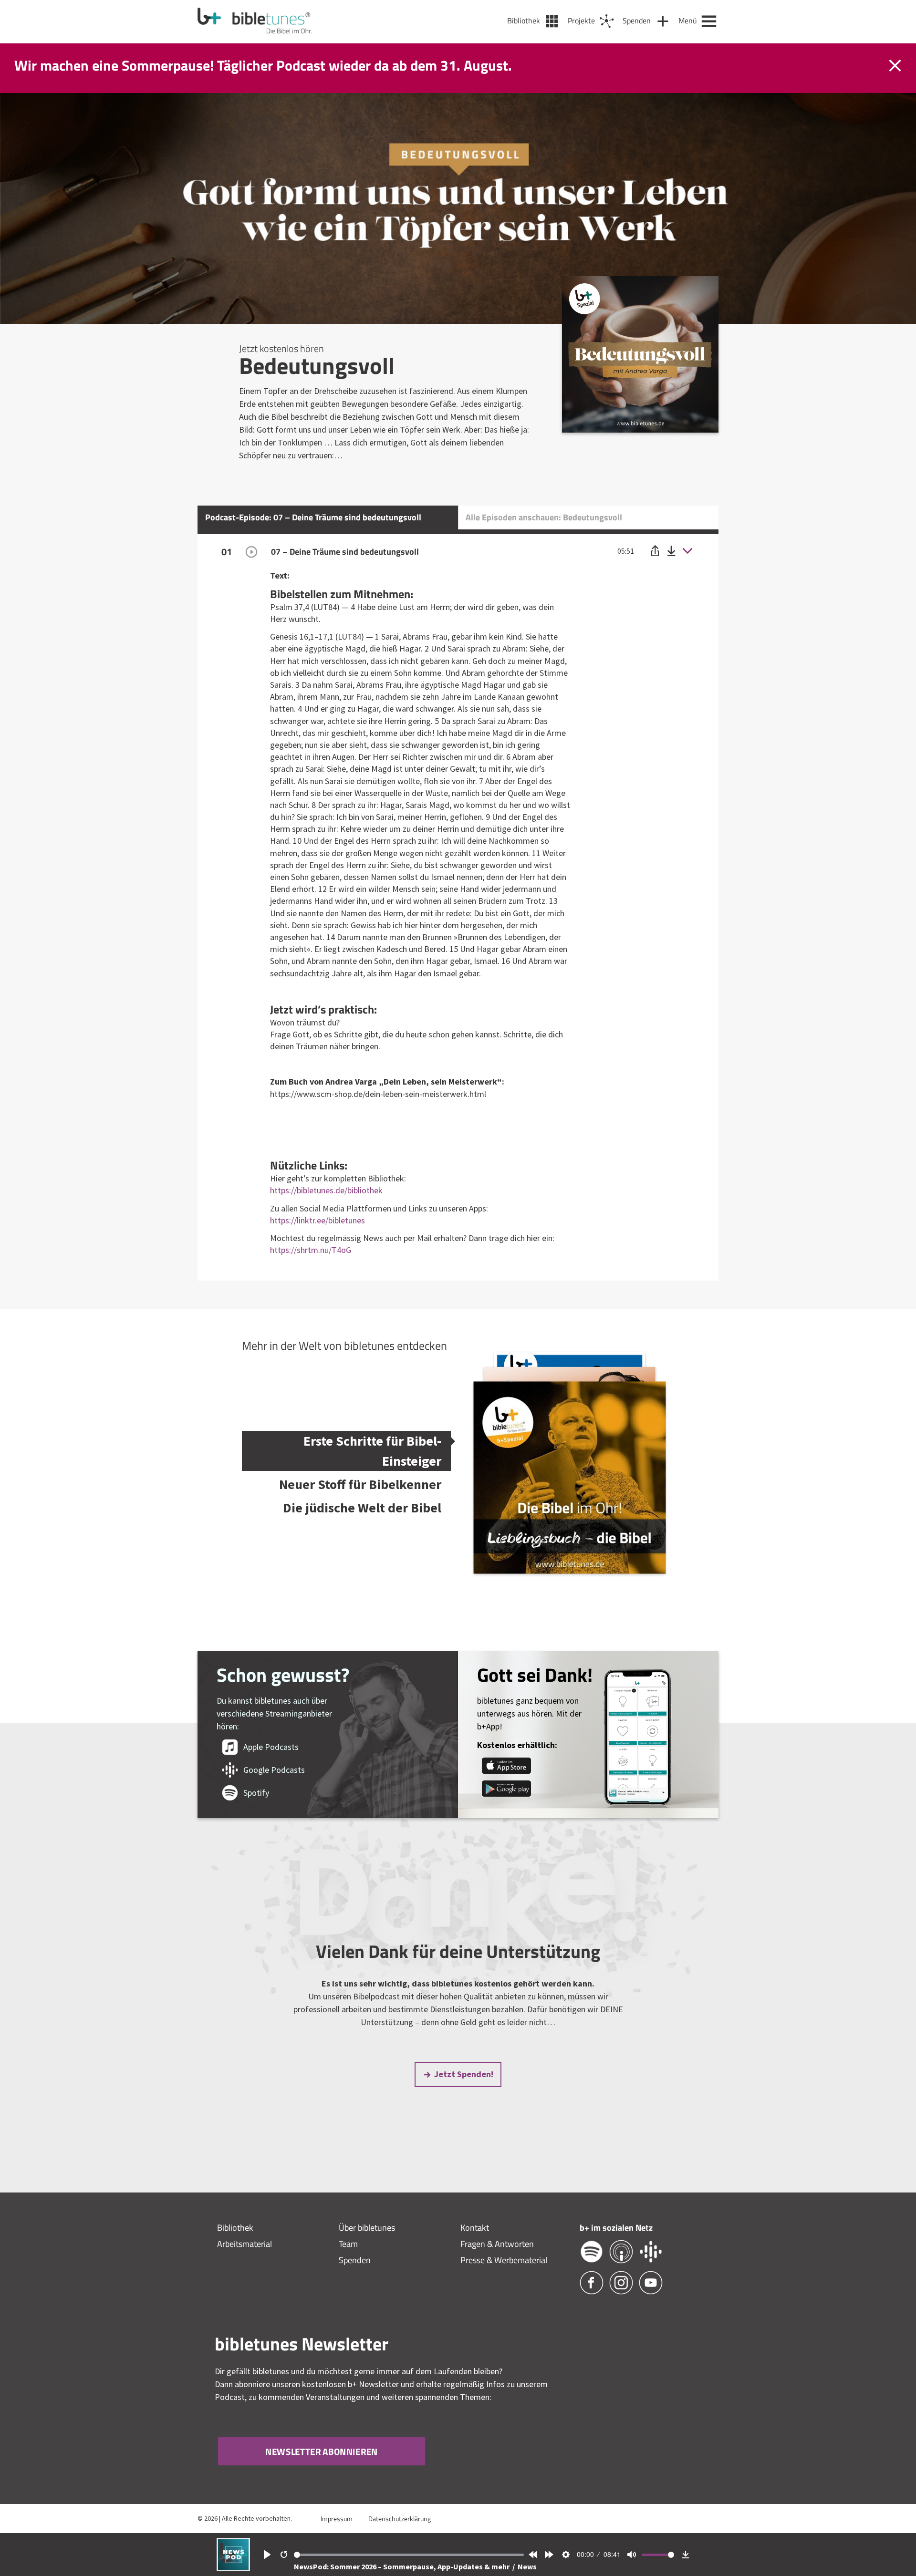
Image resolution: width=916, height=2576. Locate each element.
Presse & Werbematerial (504, 2260)
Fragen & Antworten (497, 2244)
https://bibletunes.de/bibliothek (326, 1190)
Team (348, 2244)
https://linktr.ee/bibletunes (317, 1220)
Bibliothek (235, 2228)
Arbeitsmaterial (245, 2244)
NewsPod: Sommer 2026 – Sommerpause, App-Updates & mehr (402, 2566)
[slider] (409, 2555)
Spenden (355, 2260)
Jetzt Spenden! (464, 2074)
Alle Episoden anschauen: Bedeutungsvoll (544, 517)
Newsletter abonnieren (322, 2451)
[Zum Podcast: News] (233, 2568)
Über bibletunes (367, 2228)
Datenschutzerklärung (400, 2519)
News (527, 2566)
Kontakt (475, 2228)
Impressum (337, 2519)
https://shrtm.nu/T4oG (311, 1250)
